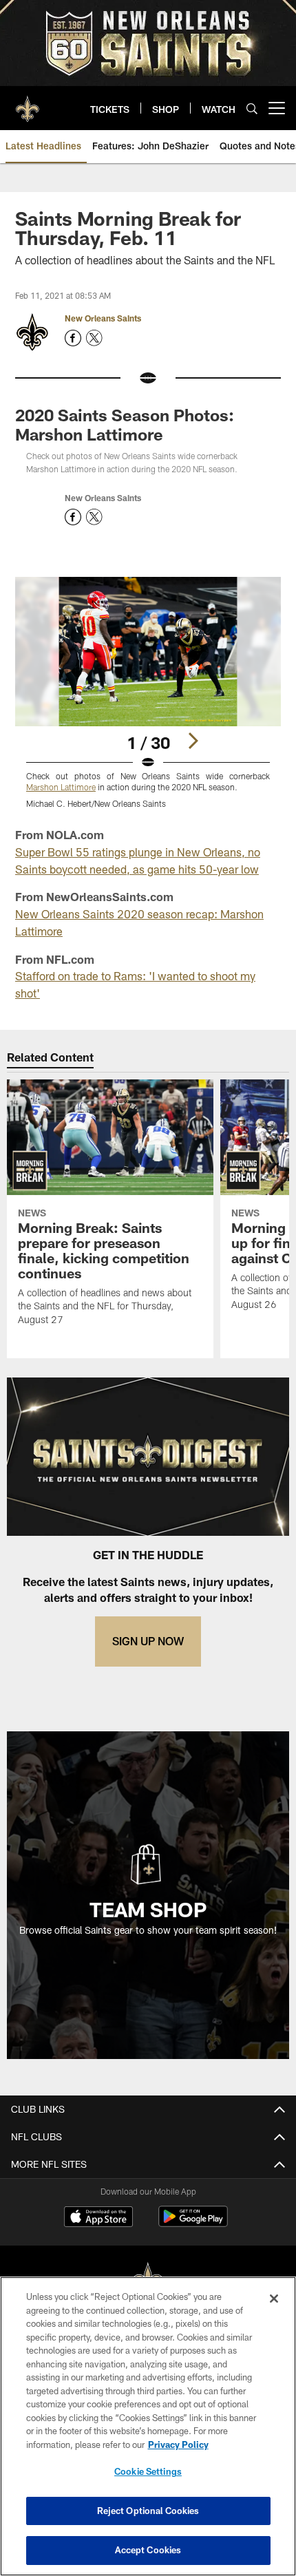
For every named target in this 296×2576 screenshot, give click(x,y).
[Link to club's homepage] (28, 103)
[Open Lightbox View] (148, 693)
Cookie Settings (148, 2471)
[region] (148, 2426)
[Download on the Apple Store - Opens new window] (98, 2218)
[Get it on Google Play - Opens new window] (193, 2223)
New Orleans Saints (103, 318)
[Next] (193, 741)
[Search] (252, 108)
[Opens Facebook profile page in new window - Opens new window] (73, 338)
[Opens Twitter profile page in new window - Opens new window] (94, 338)
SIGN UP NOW (148, 1641)
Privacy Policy (178, 2445)
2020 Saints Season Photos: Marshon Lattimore (125, 424)
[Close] (274, 2299)
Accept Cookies (148, 2550)
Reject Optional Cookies (148, 2511)
